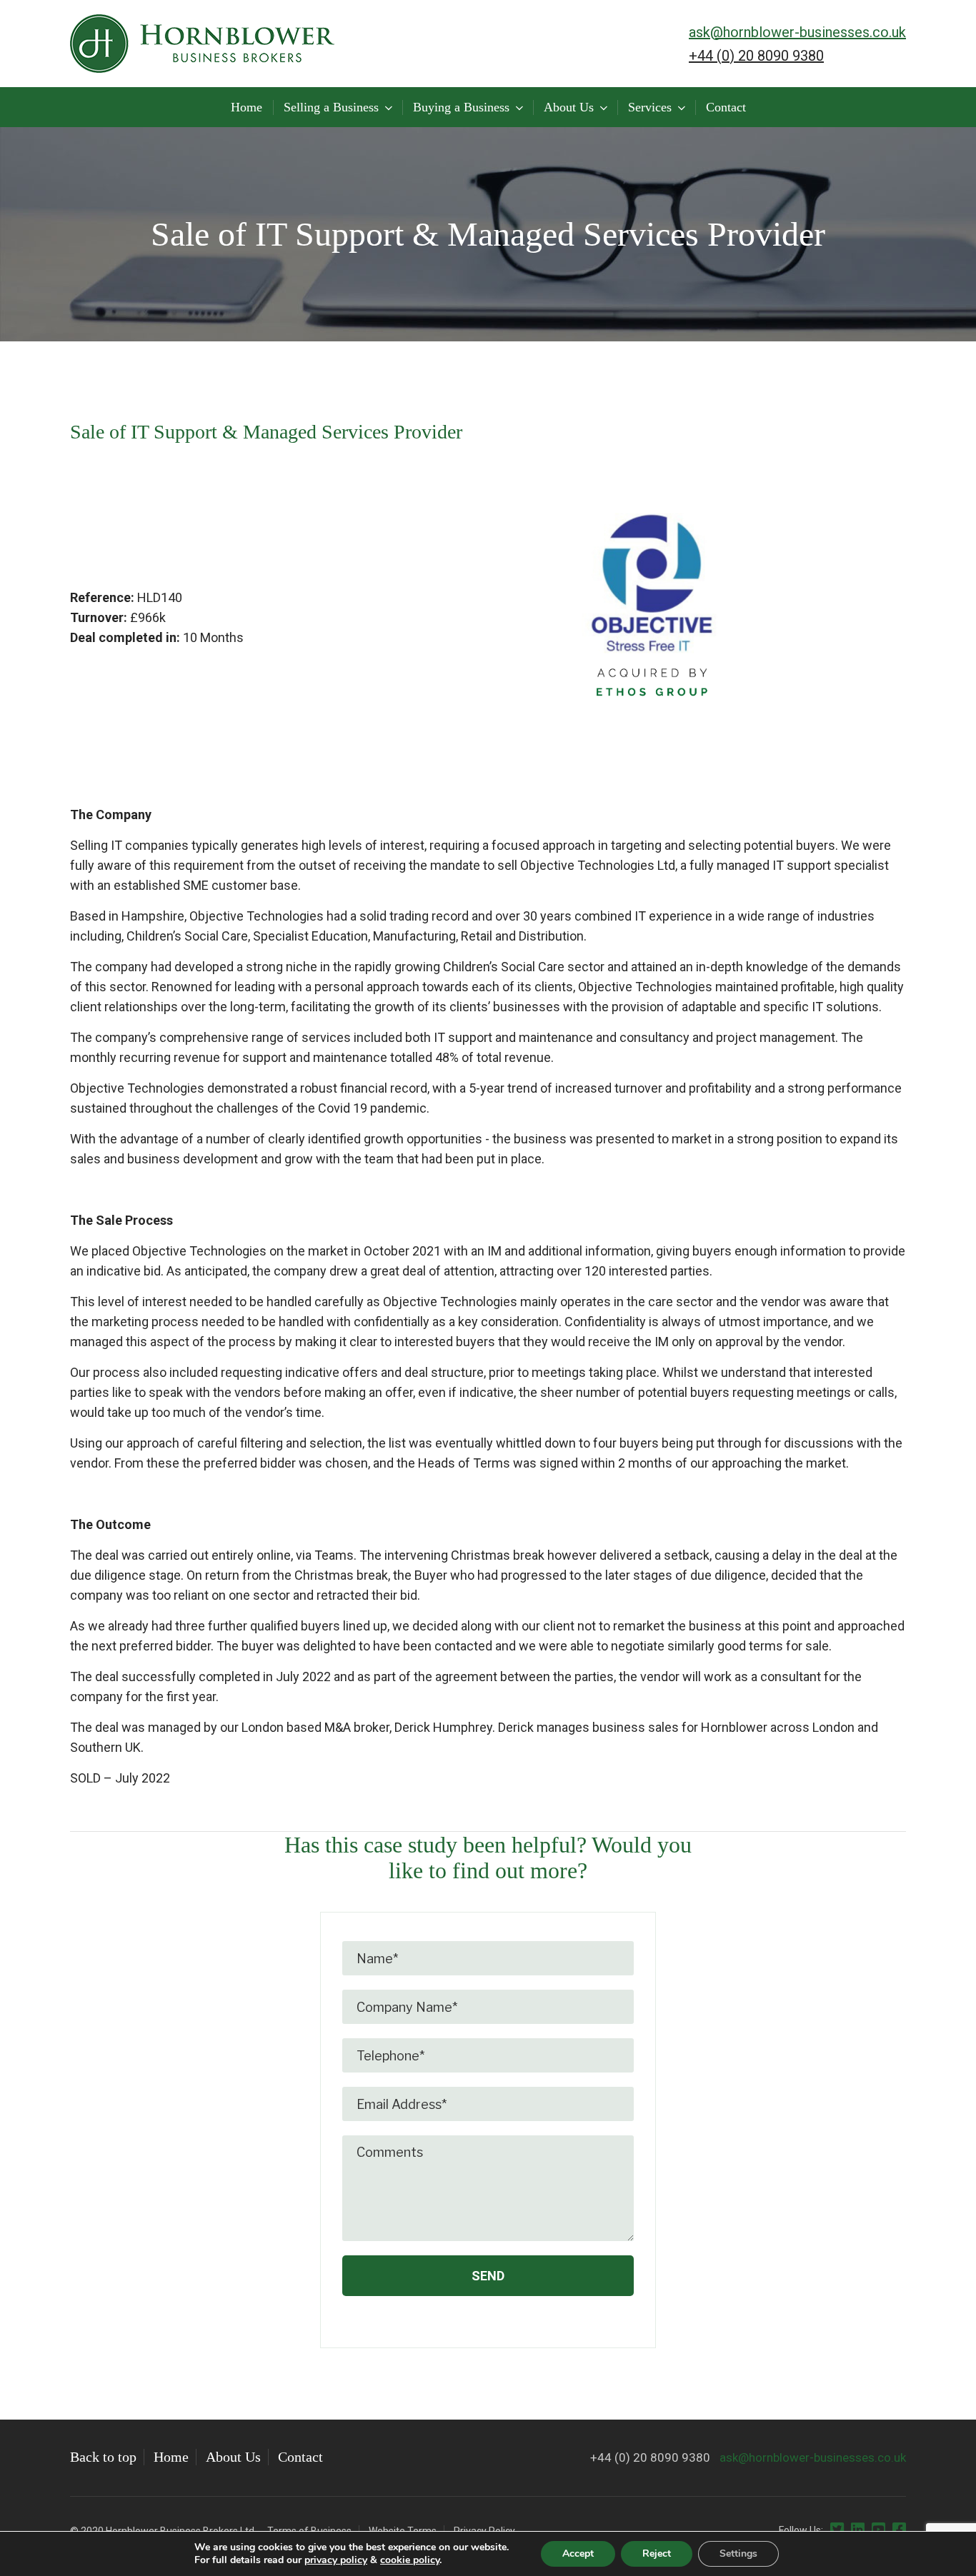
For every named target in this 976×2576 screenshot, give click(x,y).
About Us (569, 107)
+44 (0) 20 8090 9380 (756, 56)
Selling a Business (331, 107)
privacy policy (336, 2560)
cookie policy (410, 2560)
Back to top (103, 2457)
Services (650, 107)
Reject (657, 2554)
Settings (738, 2554)
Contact (726, 107)
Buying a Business (461, 107)
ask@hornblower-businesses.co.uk (797, 32)
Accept (578, 2554)
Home (247, 107)
